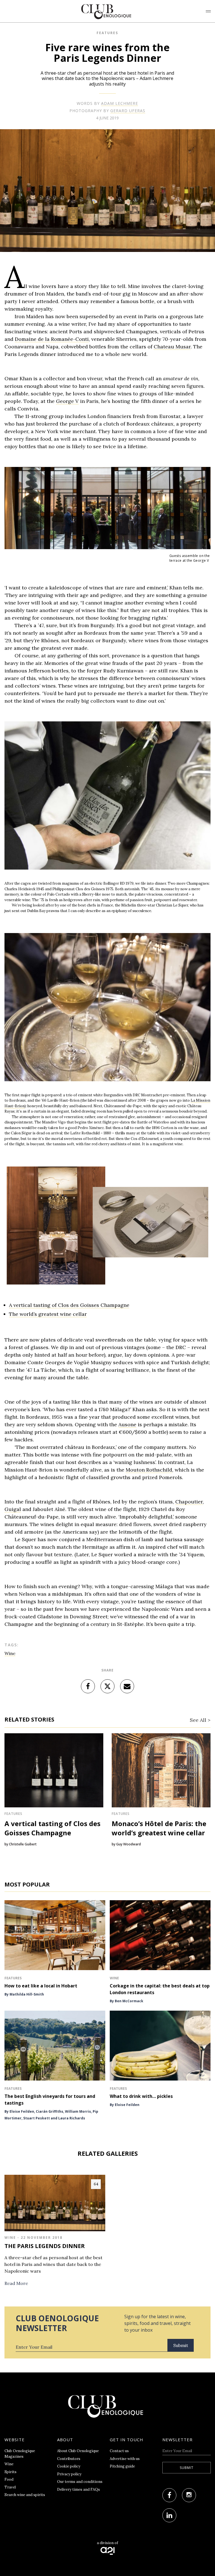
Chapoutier (189, 1502)
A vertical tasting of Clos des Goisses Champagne (69, 1305)
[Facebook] (88, 1686)
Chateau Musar (172, 347)
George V (67, 401)
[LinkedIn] (169, 2515)
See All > (200, 1720)
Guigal (13, 1509)
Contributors (69, 2459)
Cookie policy (69, 2466)
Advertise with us (125, 2459)
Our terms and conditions (80, 2482)
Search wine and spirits (25, 2495)
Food (9, 2479)
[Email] (127, 1686)
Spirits (10, 2472)
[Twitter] (107, 1686)
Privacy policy (69, 2474)
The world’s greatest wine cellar (48, 1314)
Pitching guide (122, 2466)
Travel (10, 2487)
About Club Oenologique (78, 2451)
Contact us (119, 2451)
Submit (181, 2345)
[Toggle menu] (208, 11)
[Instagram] (189, 2495)
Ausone (127, 1424)
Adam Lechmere (120, 103)
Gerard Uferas (128, 111)
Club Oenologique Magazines (20, 2454)
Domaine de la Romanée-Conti (52, 339)
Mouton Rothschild (149, 1470)
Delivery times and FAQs (79, 2489)
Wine (10, 1653)
